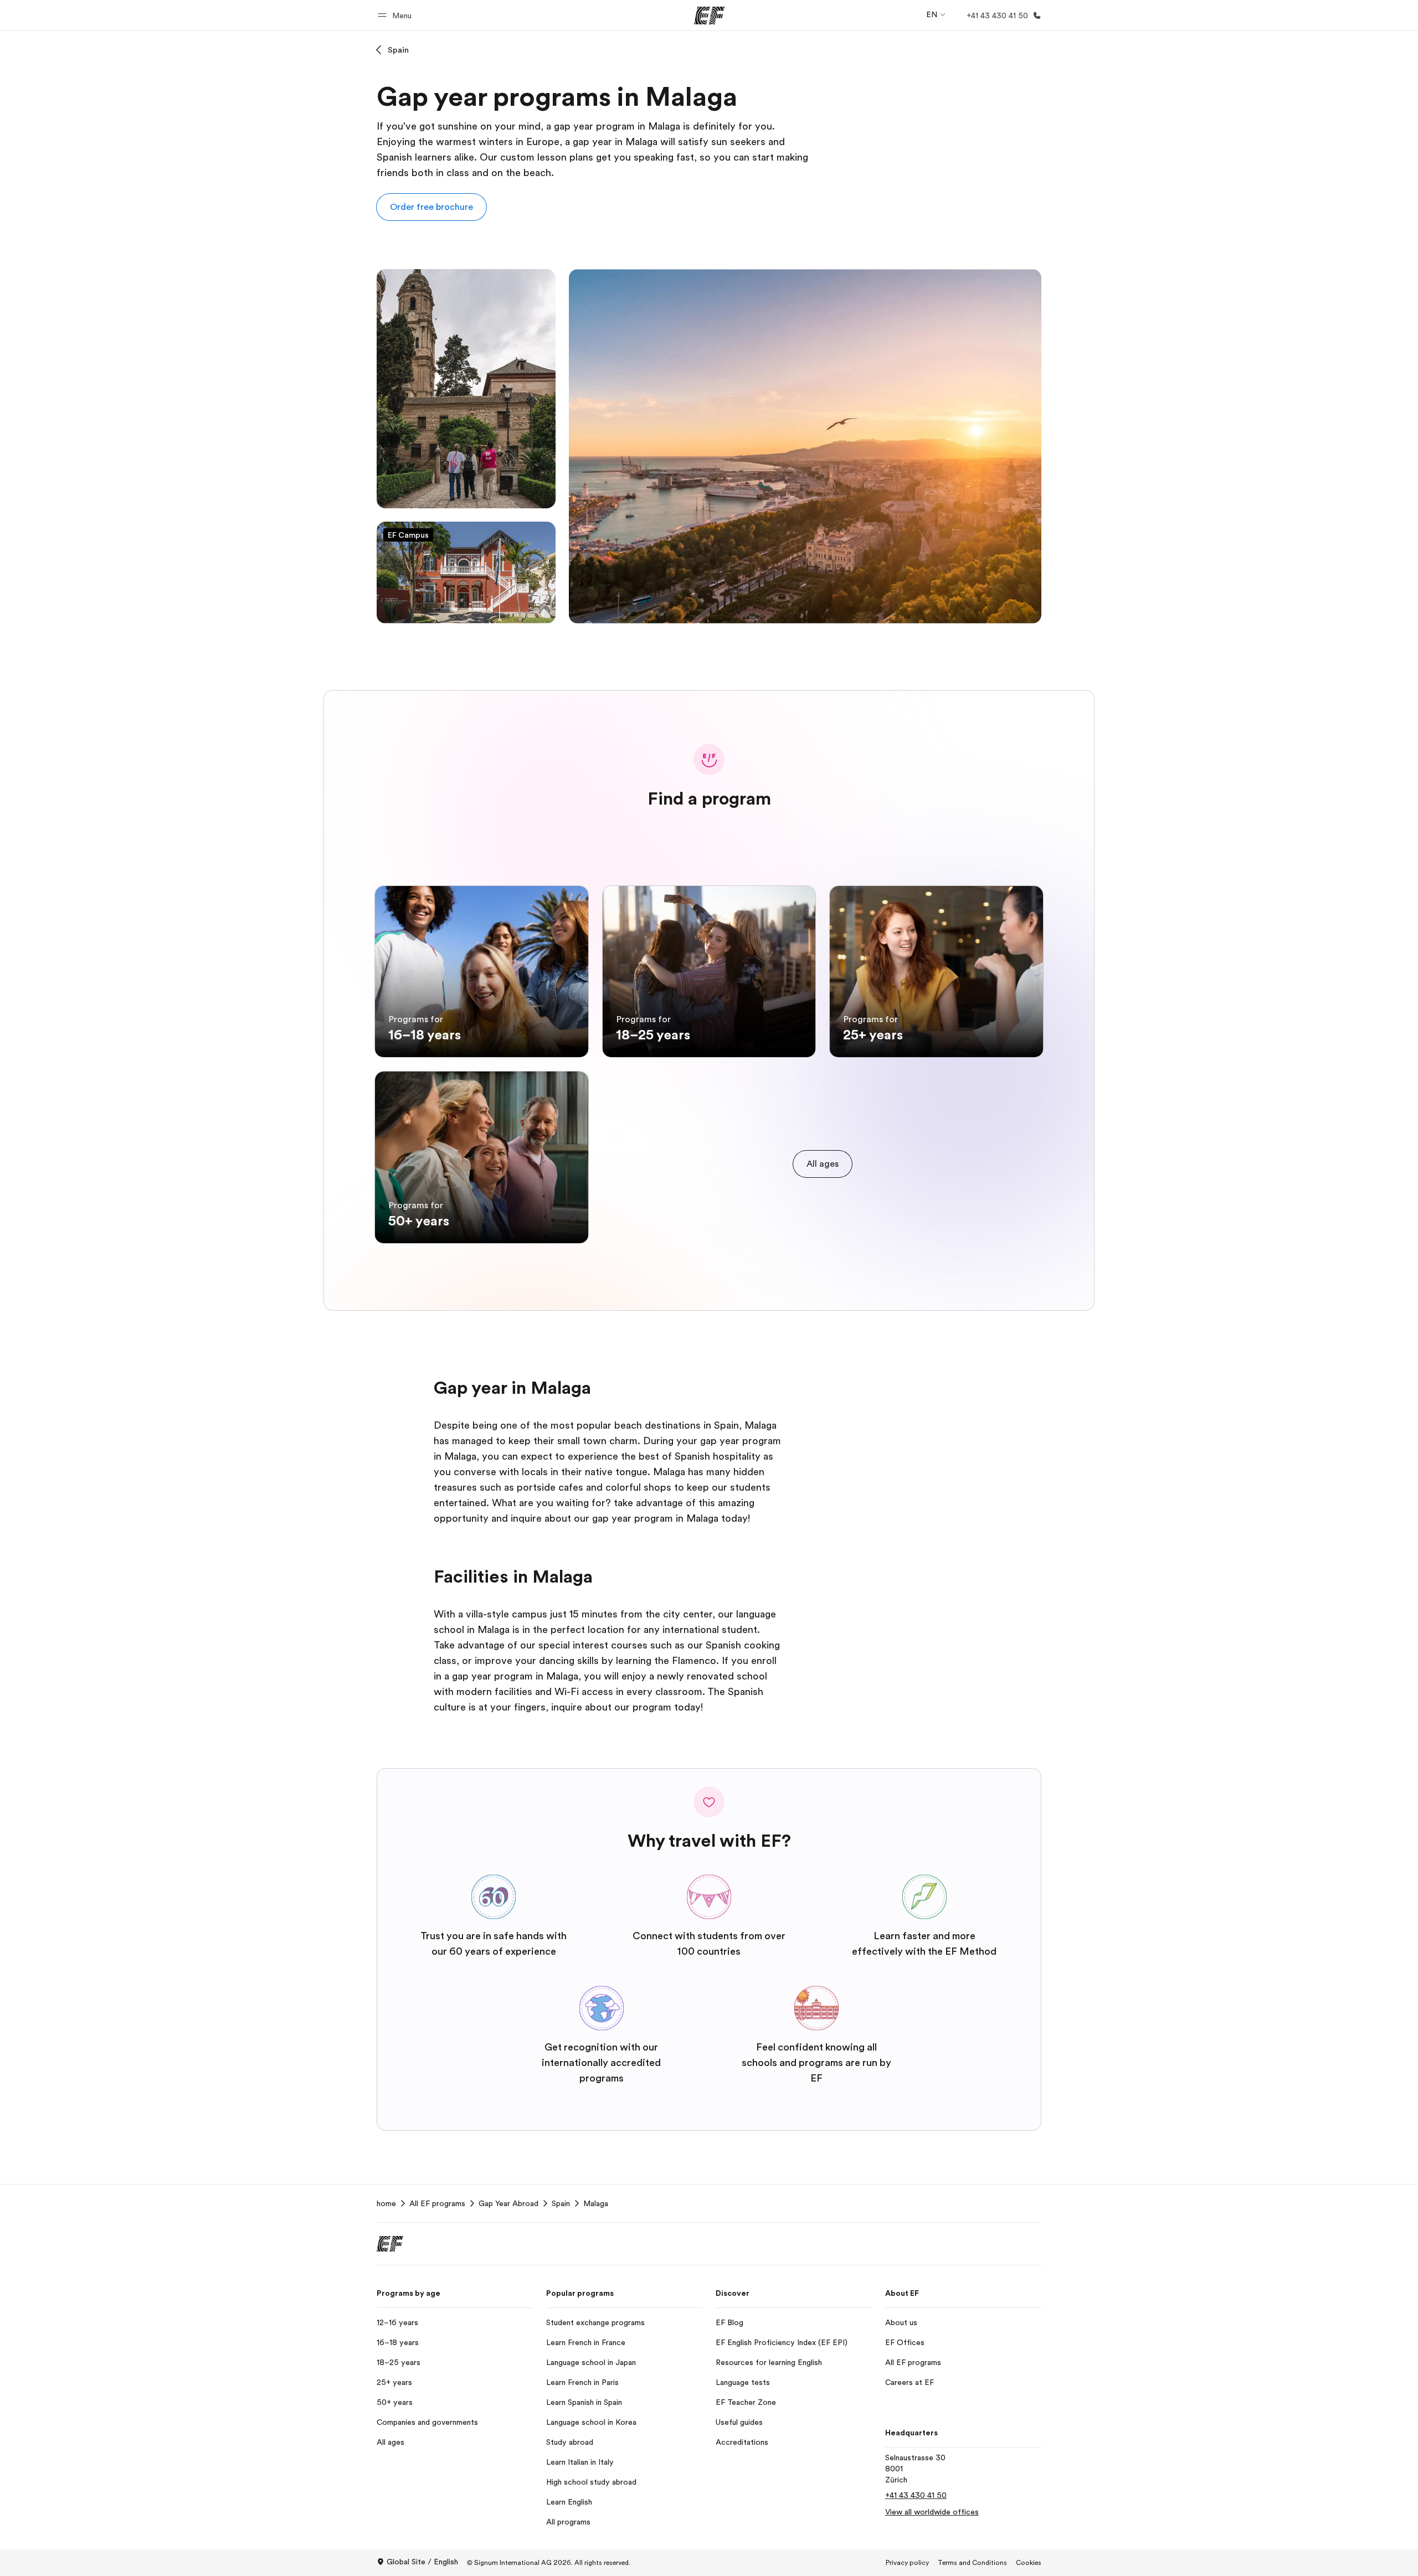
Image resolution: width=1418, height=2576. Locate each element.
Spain (398, 50)
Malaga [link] (596, 2203)
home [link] (386, 2203)
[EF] (709, 16)
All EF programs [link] (437, 2203)
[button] (396, 15)
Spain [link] (561, 2203)
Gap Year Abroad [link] (508, 2203)
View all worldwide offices (932, 2512)
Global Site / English (422, 2562)
